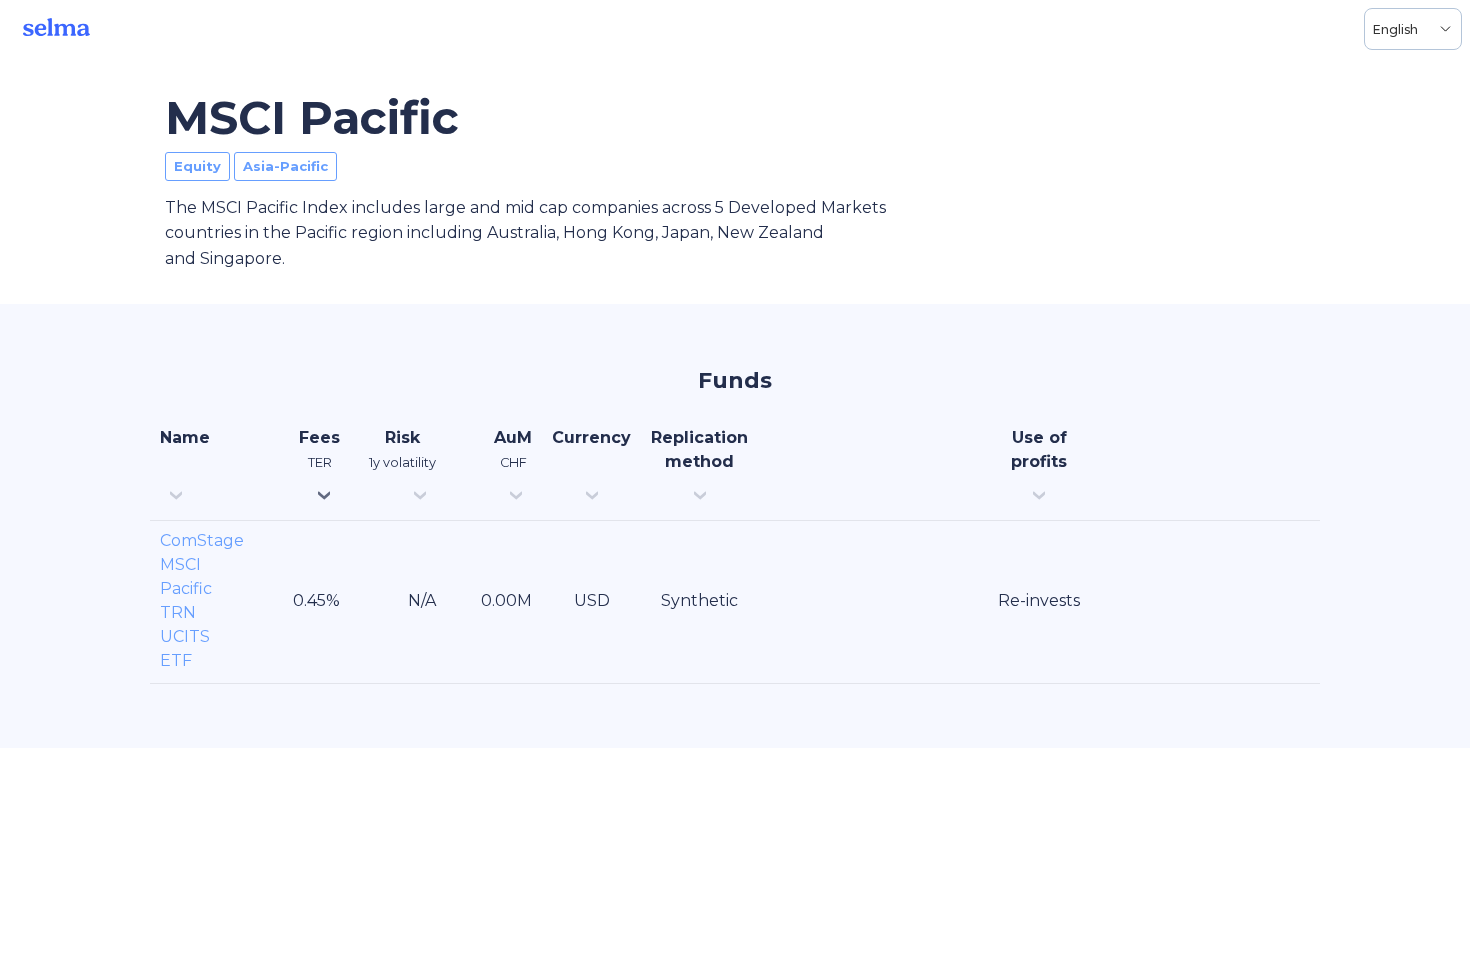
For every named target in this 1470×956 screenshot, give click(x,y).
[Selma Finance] (56, 29)
